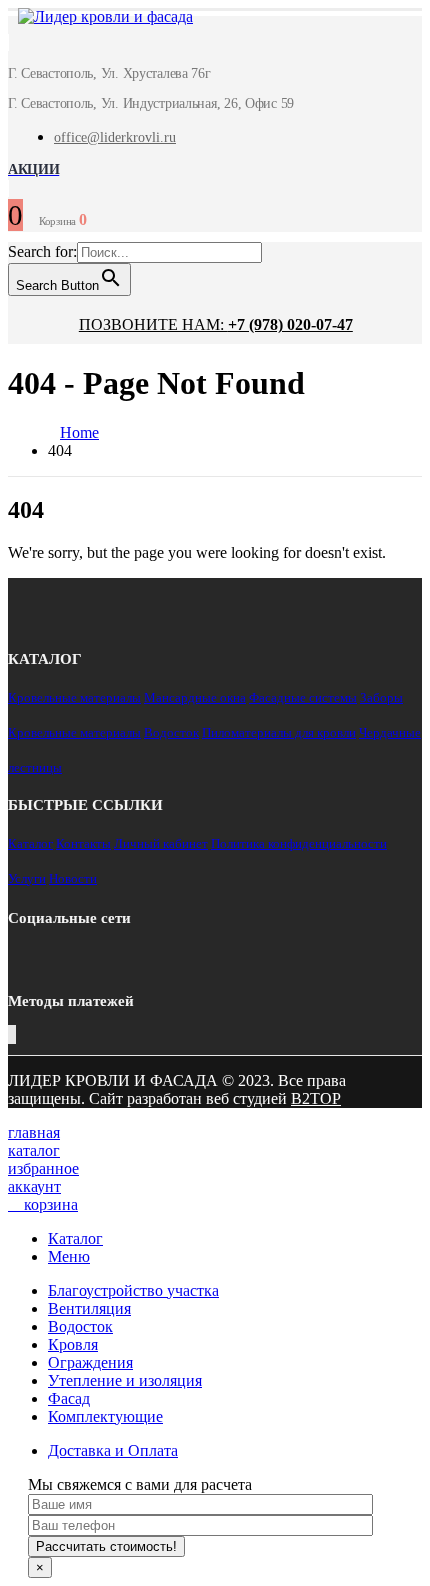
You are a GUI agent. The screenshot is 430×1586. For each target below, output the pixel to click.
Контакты (83, 843)
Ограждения (90, 1362)
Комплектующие (105, 1416)
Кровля (73, 1344)
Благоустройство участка (133, 1290)
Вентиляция (89, 1308)
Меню (69, 1256)
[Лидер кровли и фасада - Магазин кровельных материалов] (95, 19)
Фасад (69, 1398)
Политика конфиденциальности (299, 843)
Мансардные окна (195, 697)
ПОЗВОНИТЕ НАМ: (216, 324)
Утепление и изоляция (125, 1380)
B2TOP (316, 1098)
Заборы (381, 697)
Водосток (171, 732)
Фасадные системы (303, 697)
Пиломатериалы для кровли (279, 732)
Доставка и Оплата (113, 1450)
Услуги (27, 878)
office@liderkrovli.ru (115, 137)
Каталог (30, 843)
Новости (73, 878)
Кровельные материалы (74, 697)
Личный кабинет (161, 843)
